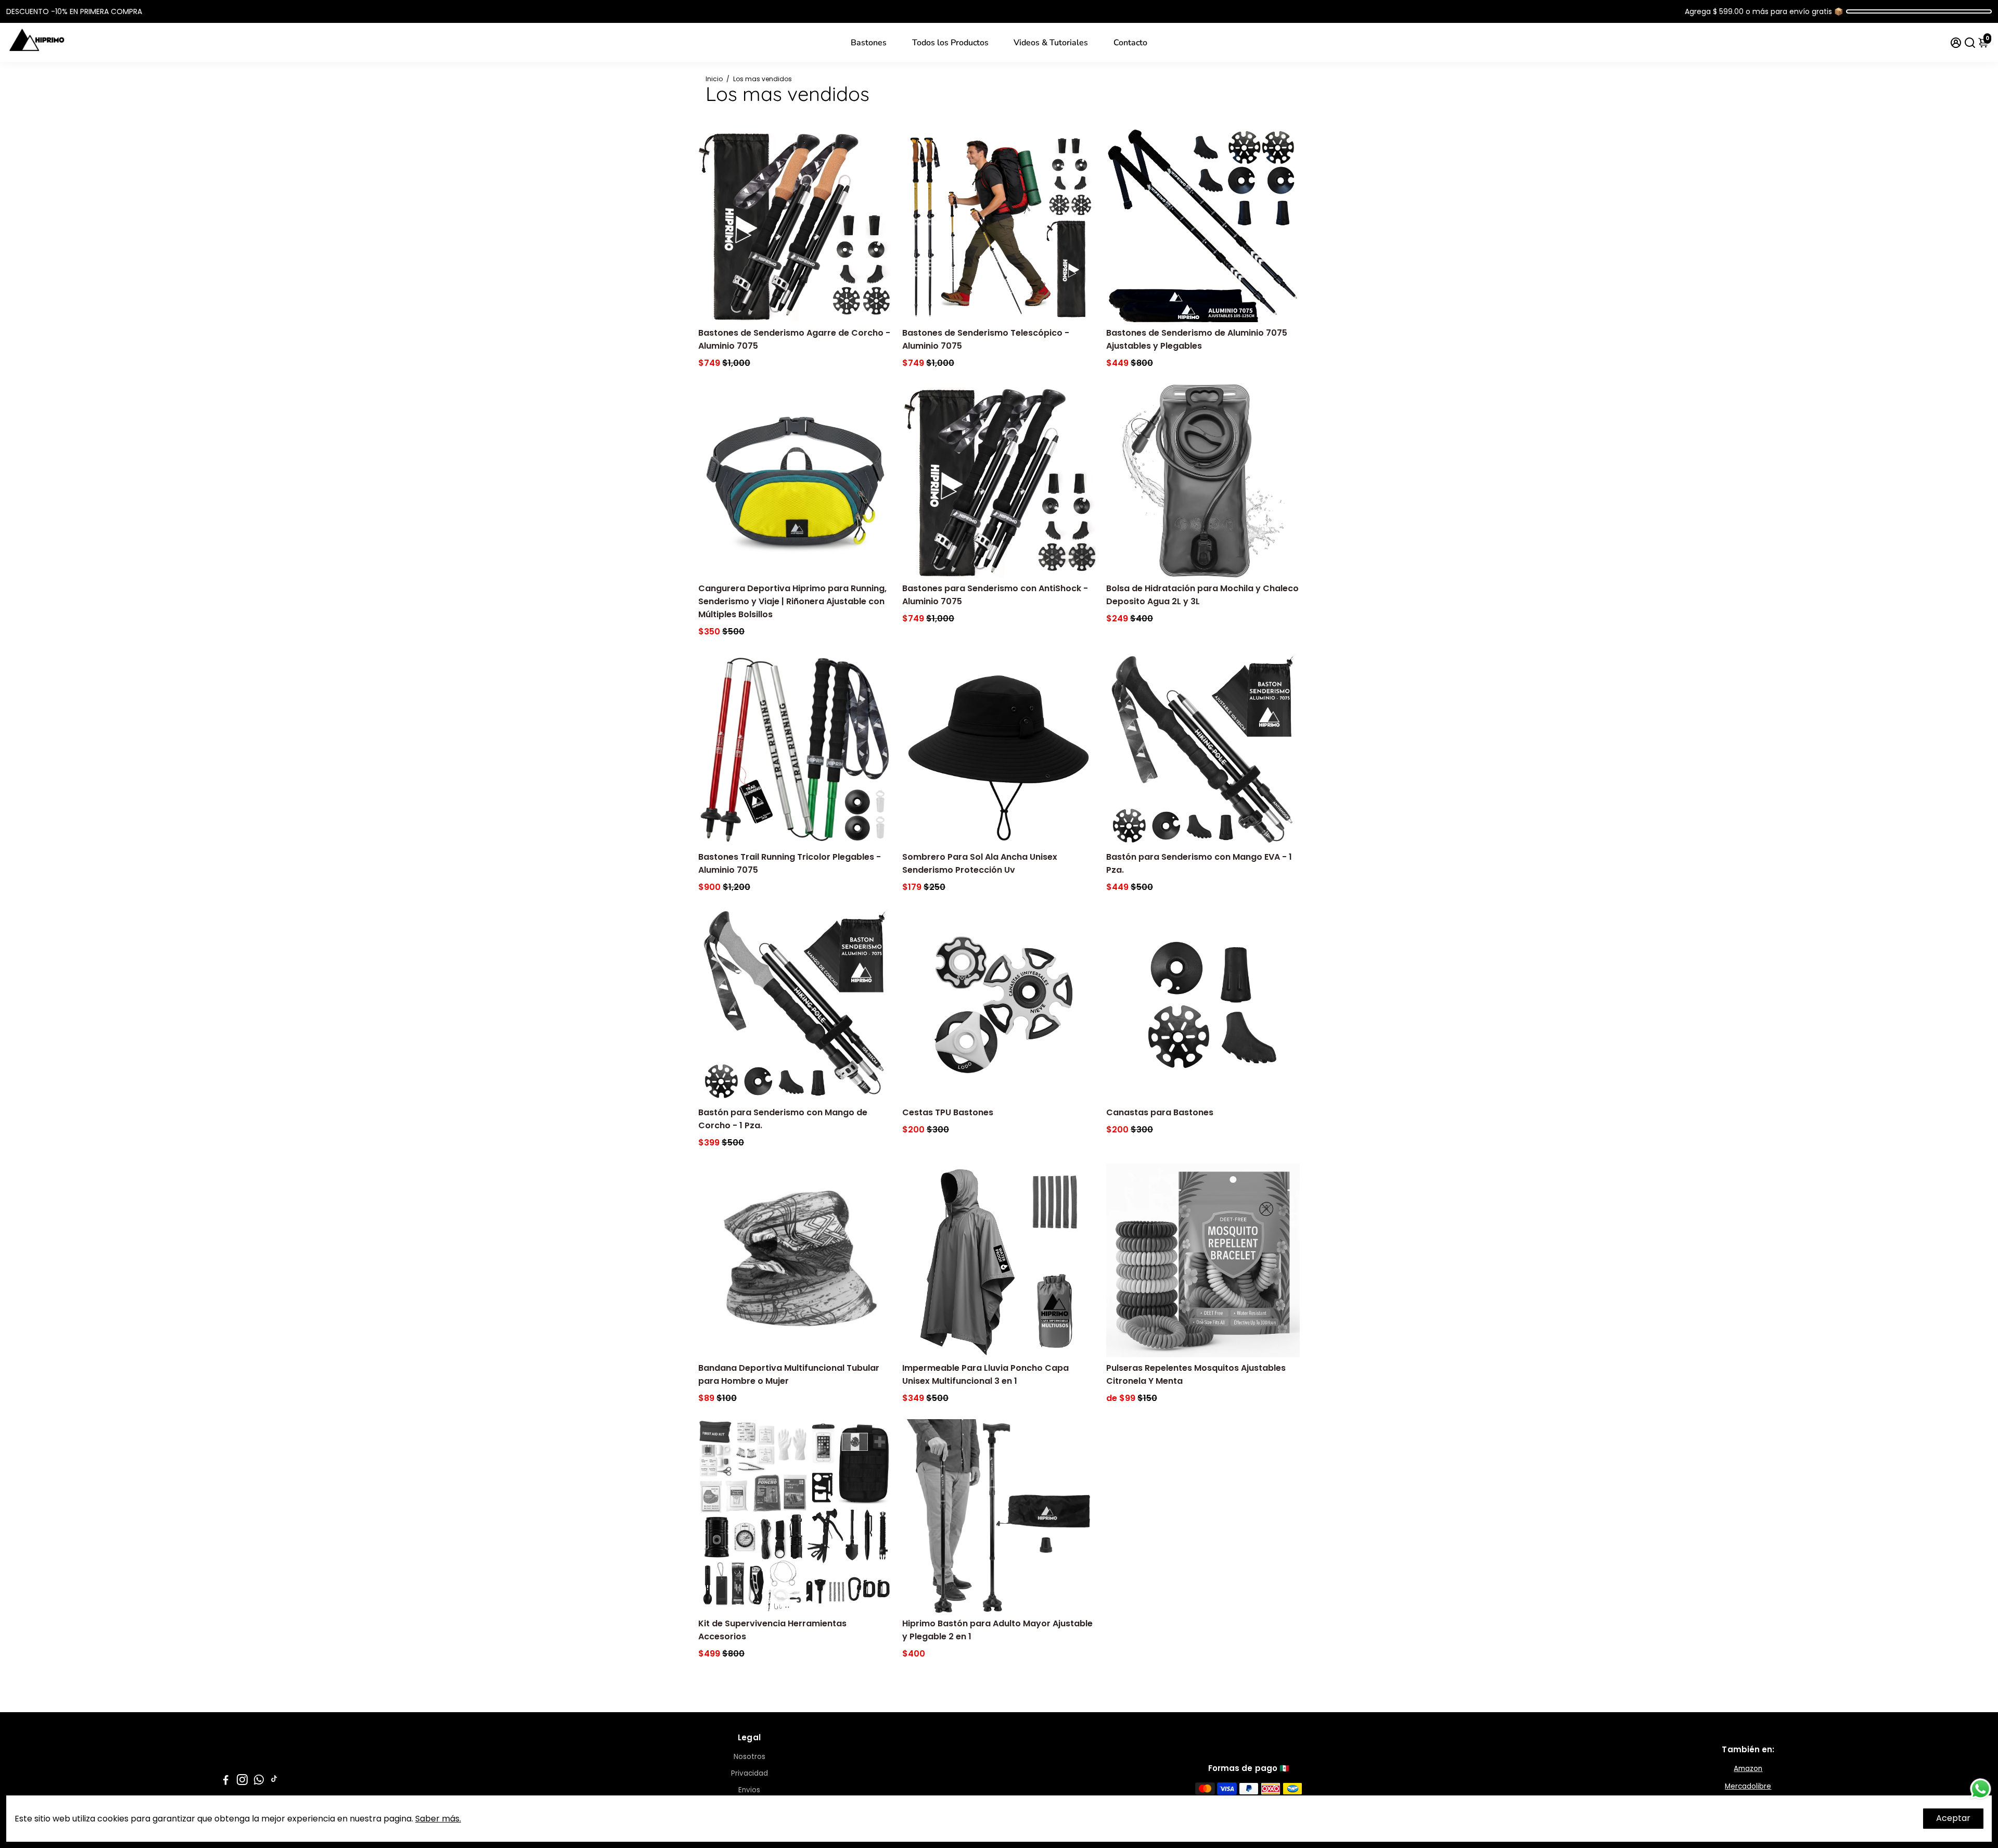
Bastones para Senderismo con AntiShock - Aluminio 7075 (995, 595)
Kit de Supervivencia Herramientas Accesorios (772, 1630)
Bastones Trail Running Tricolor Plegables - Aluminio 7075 (790, 863)
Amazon (1748, 1769)
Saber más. (438, 1819)
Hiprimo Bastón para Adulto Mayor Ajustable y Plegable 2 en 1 (997, 1630)
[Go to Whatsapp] (259, 1781)
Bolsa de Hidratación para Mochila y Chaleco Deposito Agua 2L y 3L (1202, 595)
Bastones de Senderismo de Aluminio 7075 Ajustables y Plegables (1197, 339)
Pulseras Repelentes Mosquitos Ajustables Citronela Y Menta (1196, 1374)
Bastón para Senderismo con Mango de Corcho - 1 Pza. (783, 1119)
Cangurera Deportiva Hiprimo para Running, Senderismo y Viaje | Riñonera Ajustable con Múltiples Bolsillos (792, 601)
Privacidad (750, 1773)
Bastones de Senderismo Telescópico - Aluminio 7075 (986, 339)
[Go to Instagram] (242, 1781)
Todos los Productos (950, 43)
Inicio (714, 79)
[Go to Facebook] (226, 1781)
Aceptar (1953, 1818)
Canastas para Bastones (1160, 1112)
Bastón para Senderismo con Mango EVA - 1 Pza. (1199, 863)
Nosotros (750, 1757)
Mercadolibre (1748, 1786)
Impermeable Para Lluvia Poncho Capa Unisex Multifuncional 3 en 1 (985, 1374)
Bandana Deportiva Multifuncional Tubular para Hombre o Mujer (789, 1374)
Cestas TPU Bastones (948, 1112)
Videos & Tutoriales (1051, 43)
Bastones (869, 43)
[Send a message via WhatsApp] (1981, 1789)
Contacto (1130, 43)
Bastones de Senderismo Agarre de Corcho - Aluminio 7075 (794, 339)
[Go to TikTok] (274, 1781)
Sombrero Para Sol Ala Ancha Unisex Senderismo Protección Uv (980, 863)
